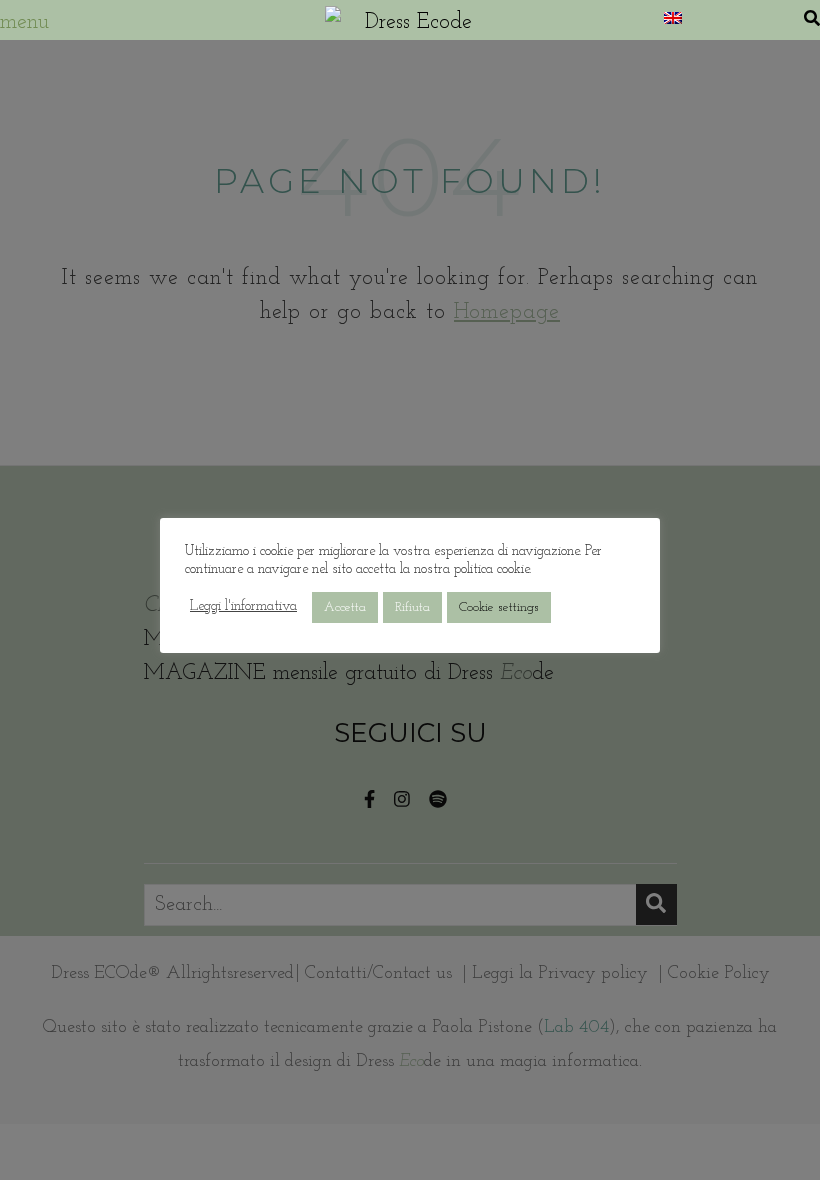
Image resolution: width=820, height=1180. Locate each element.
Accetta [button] (345, 607)
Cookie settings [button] (499, 607)
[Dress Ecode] (410, 20)
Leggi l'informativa (243, 606)
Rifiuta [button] (412, 607)
